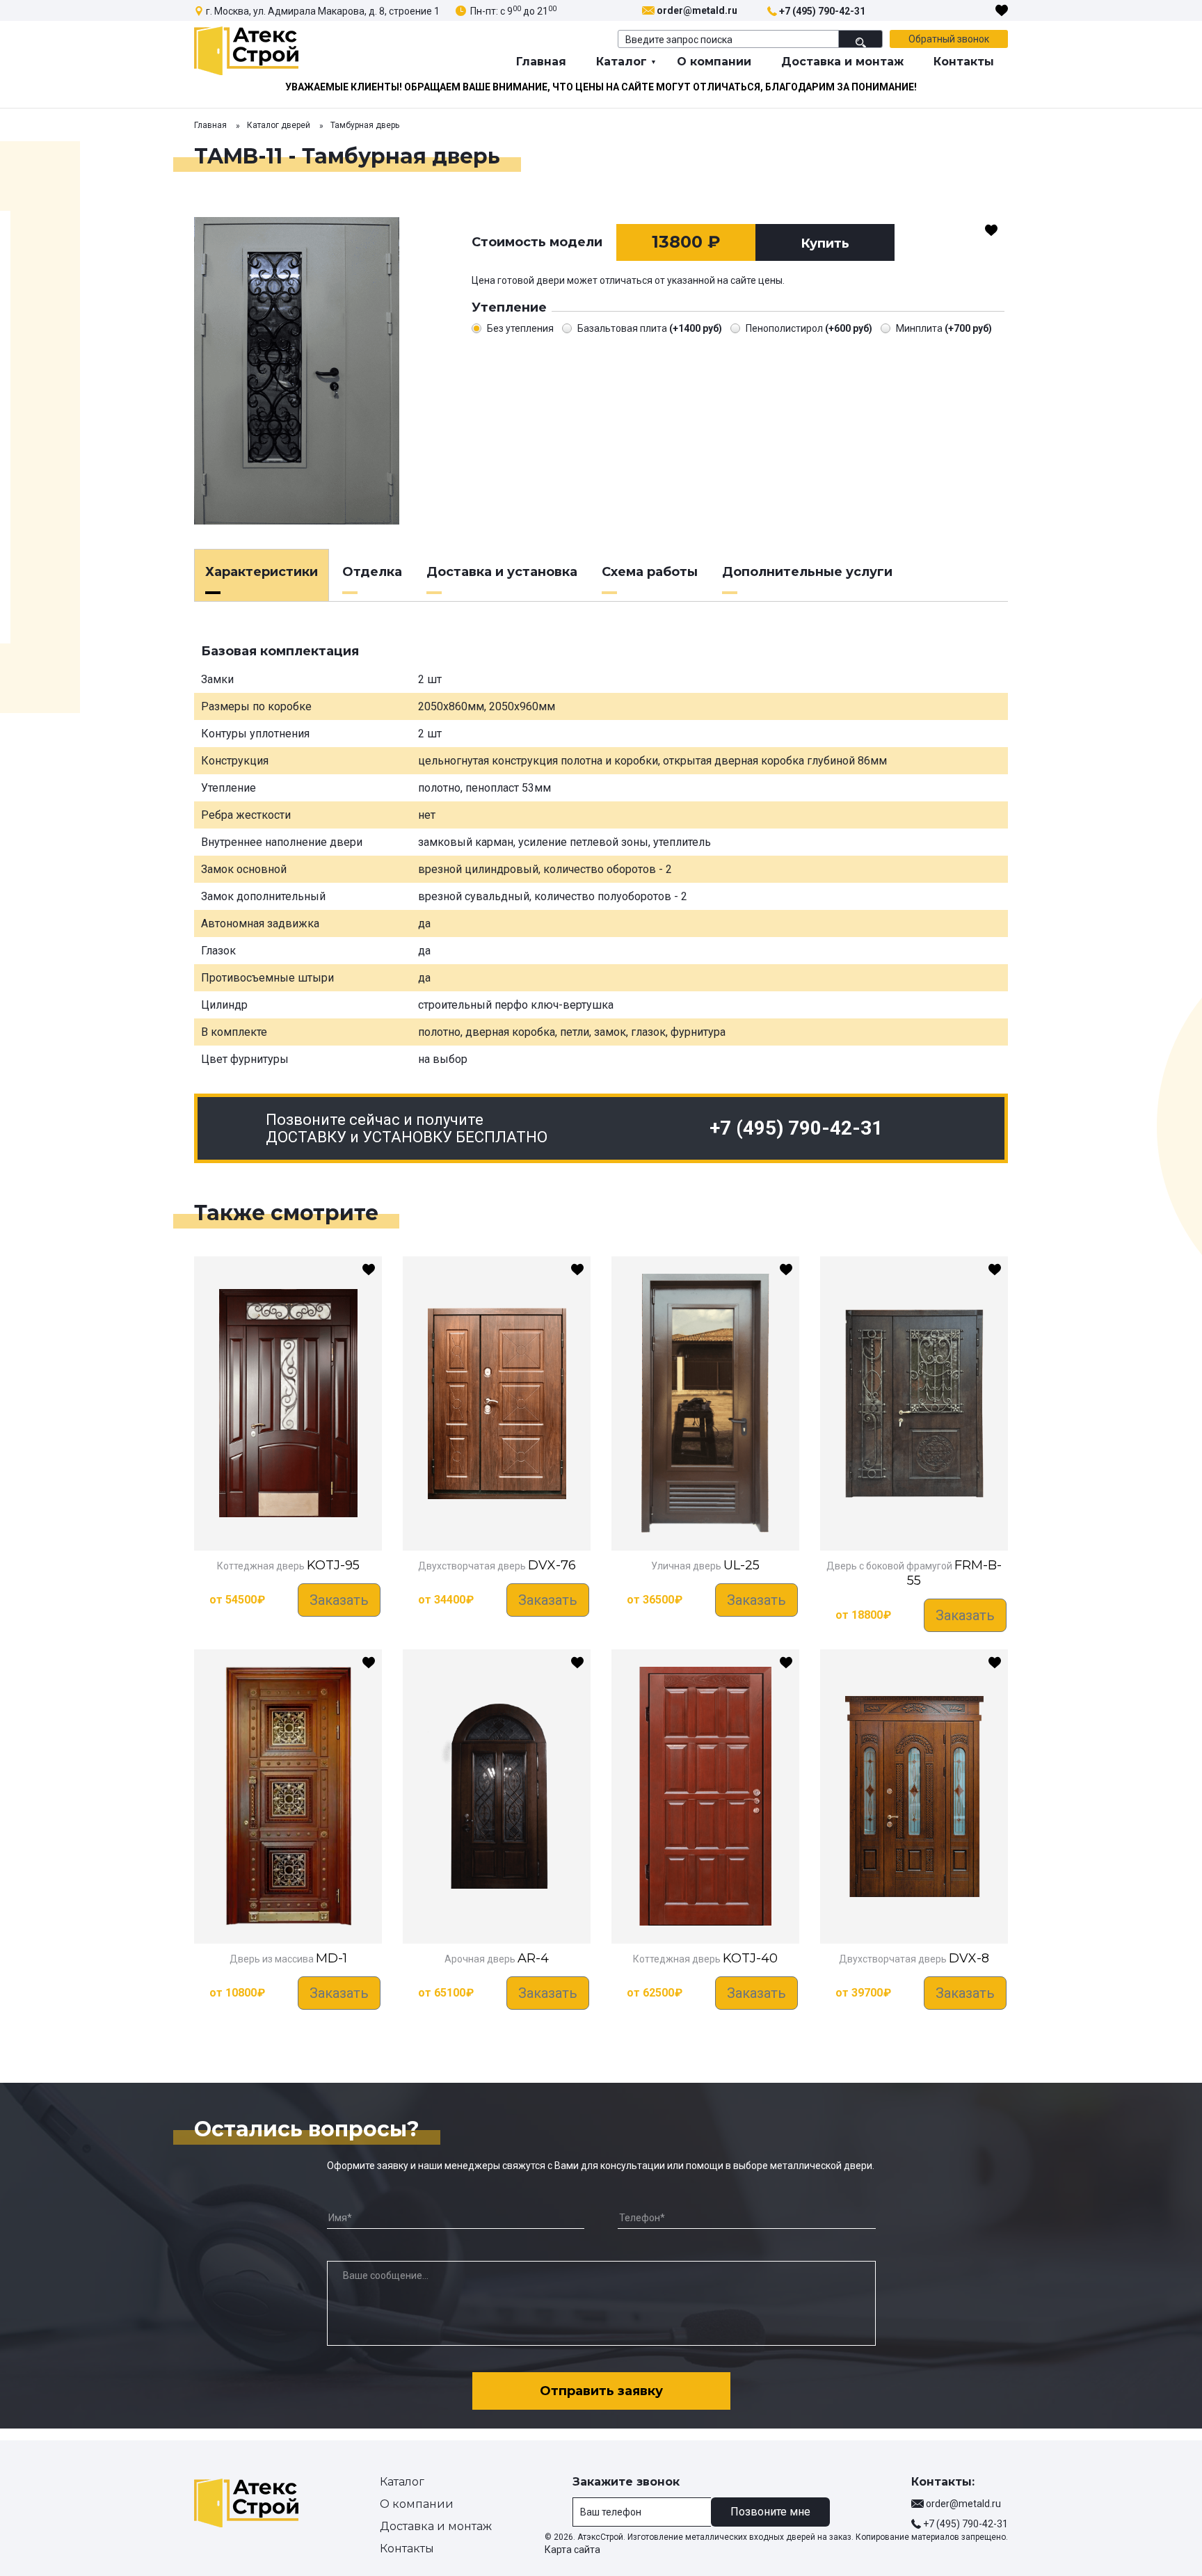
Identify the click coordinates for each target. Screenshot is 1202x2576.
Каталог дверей (279, 125)
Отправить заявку (601, 2391)
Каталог (622, 62)
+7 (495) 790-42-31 (822, 11)
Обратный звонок (949, 39)
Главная (541, 62)
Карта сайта (572, 2550)
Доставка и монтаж (842, 62)
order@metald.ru (697, 10)
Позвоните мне (770, 2512)
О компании (714, 62)
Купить (825, 243)
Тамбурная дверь (365, 125)
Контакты (964, 62)
